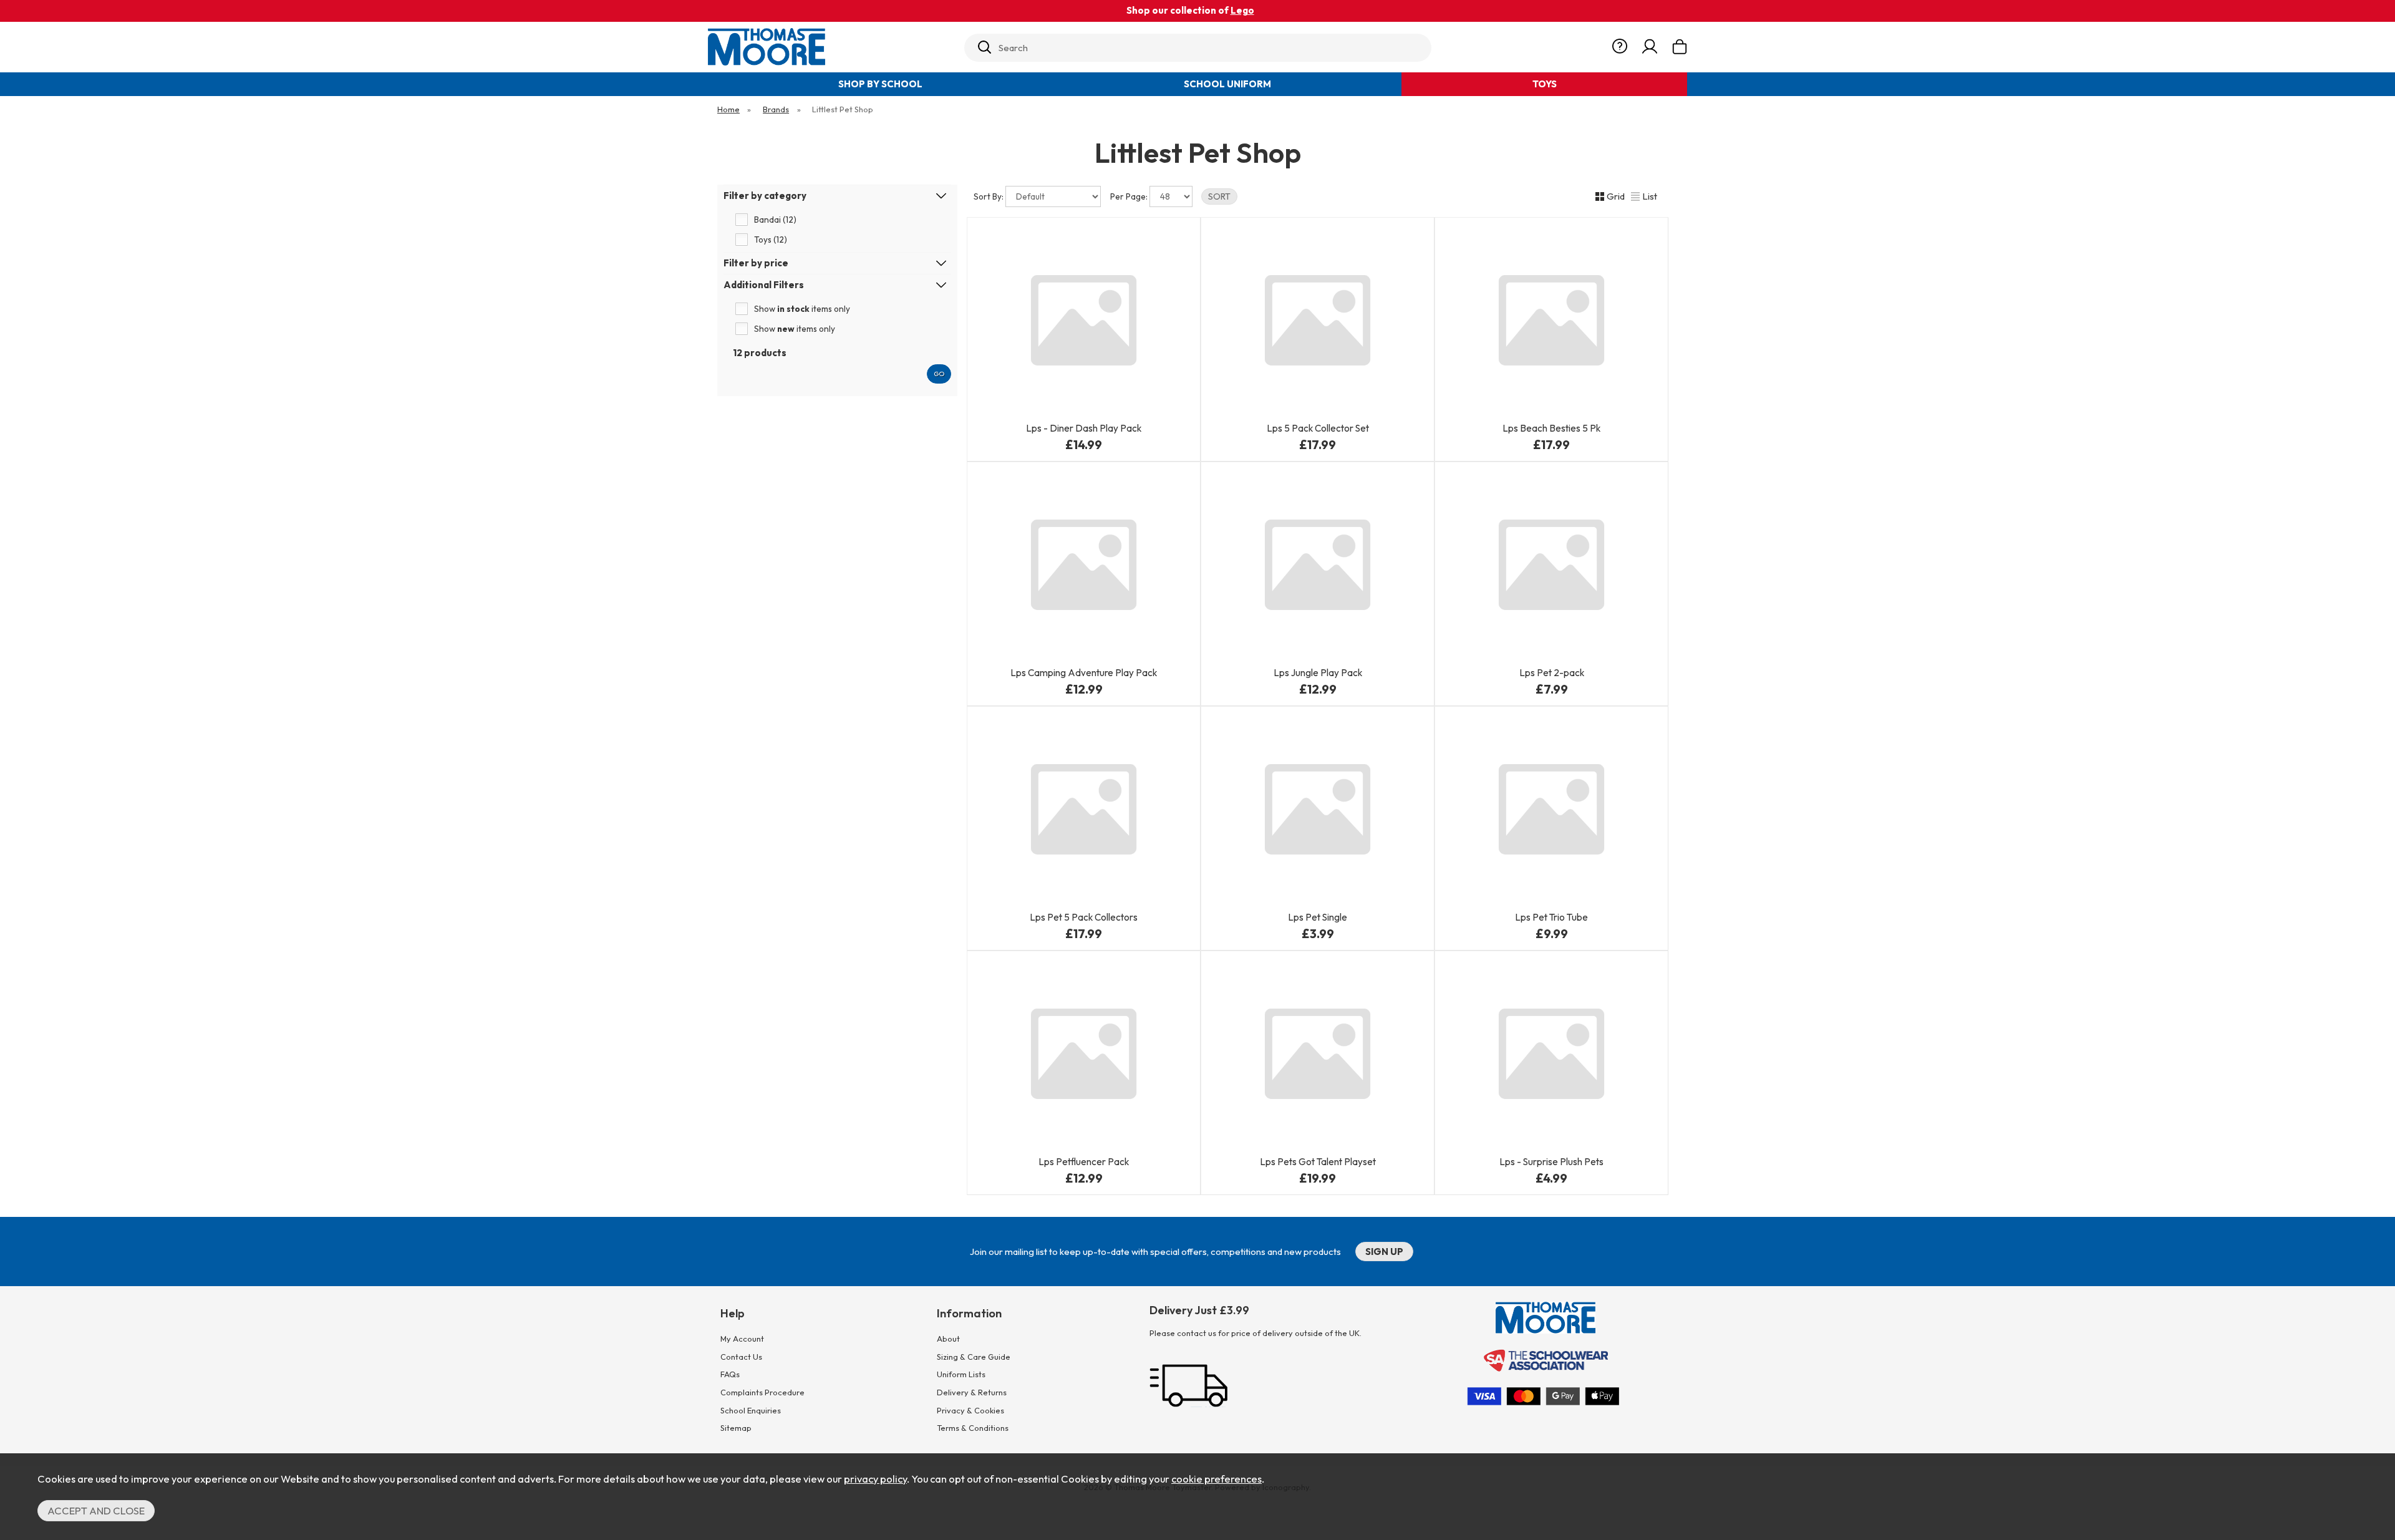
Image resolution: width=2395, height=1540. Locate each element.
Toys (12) (771, 240)
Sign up (1384, 1252)
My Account (742, 1339)
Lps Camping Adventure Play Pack (1084, 673)
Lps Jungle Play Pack (1318, 673)
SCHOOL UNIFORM (1227, 84)
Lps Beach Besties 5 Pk (1551, 428)
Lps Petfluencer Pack (1084, 1162)
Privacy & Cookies (970, 1410)
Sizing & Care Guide (974, 1357)
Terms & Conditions (973, 1428)
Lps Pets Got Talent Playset (1318, 1162)
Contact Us (741, 1357)
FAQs (730, 1374)
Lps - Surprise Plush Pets (1551, 1162)
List (1650, 196)
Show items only (802, 309)
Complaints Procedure (762, 1392)
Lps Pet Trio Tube (1551, 917)
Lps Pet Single (1318, 917)
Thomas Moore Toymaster (830, 47)
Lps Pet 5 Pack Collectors (1084, 917)
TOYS (1545, 84)
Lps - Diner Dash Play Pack (1084, 428)
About (948, 1339)
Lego (1242, 10)
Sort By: (989, 196)
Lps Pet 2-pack (1552, 673)
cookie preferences (1217, 1479)
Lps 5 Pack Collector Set (1318, 428)
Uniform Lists (961, 1374)
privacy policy (875, 1479)
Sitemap (736, 1428)
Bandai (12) (775, 220)
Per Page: (1130, 196)
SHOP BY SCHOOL (880, 84)
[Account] (1650, 47)
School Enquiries (751, 1410)
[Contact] (1620, 47)
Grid (1616, 196)
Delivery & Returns (972, 1392)
